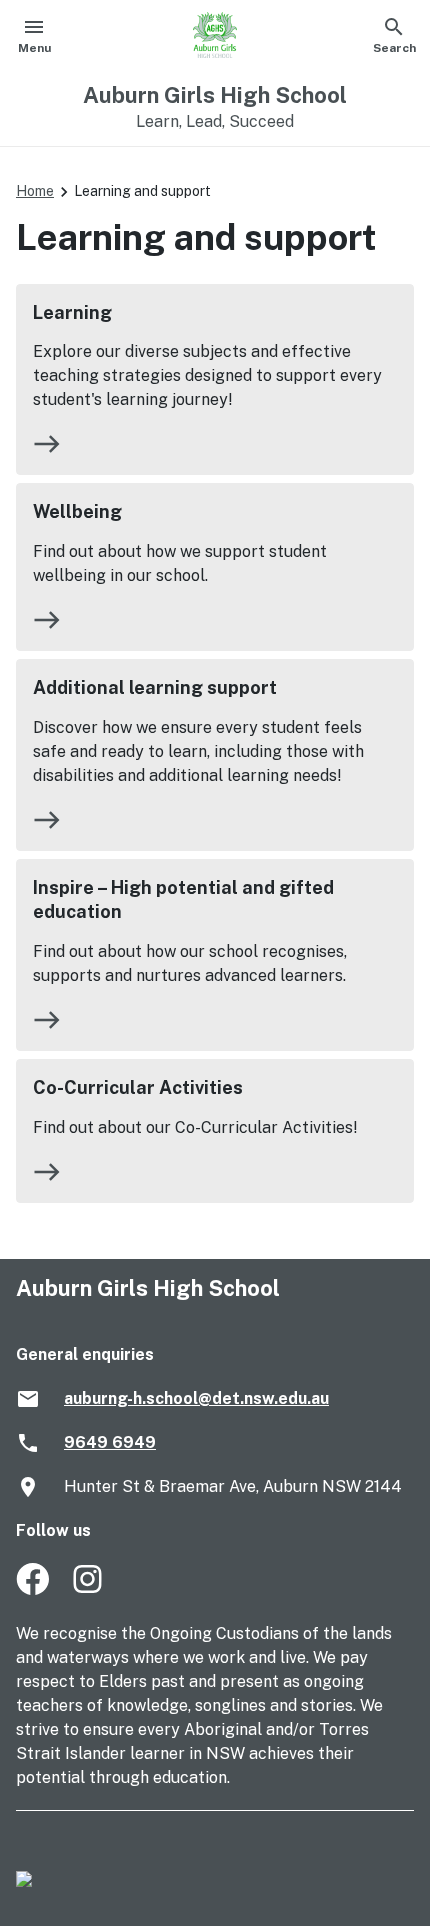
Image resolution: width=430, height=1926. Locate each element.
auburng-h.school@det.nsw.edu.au (196, 1398)
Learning (72, 312)
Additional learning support (155, 687)
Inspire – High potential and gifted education (183, 899)
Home (35, 191)
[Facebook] (32, 1589)
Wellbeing (77, 511)
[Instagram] (89, 1589)
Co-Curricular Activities (138, 1087)
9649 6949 (110, 1442)
